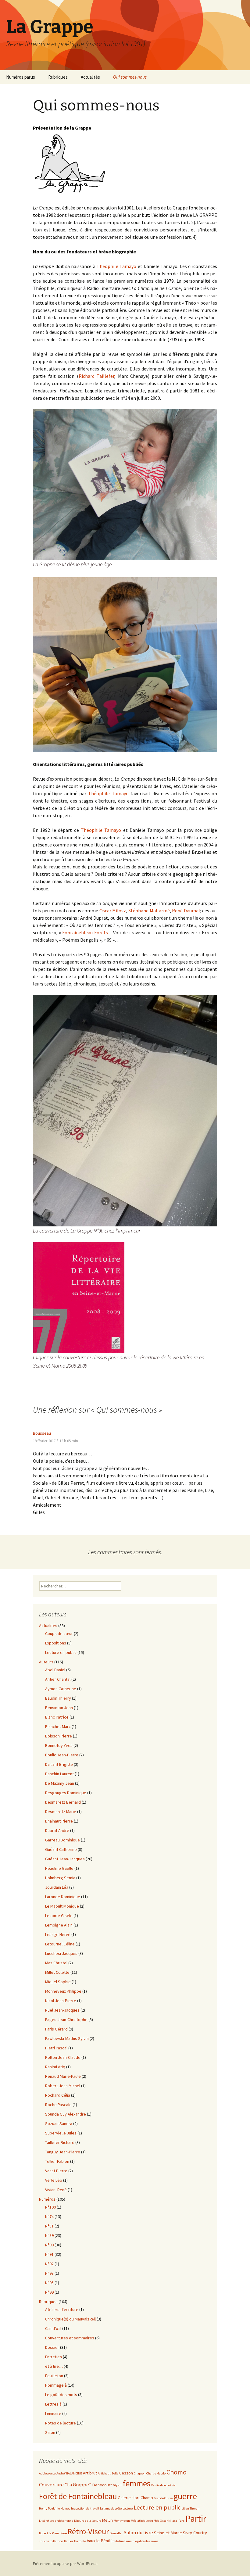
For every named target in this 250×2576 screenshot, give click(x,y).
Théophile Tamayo (116, 266)
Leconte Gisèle (59, 1916)
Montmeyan (122, 2521)
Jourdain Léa (57, 1887)
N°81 (49, 2226)
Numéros (47, 2199)
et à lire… (54, 2366)
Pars (181, 2521)
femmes (137, 2483)
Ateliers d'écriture (62, 2309)
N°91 (49, 2254)
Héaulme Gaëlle (59, 1868)
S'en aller (116, 2533)
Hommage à (56, 2385)
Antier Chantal (58, 1679)
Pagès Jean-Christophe (66, 2020)
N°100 (50, 2207)
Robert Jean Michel (63, 2086)
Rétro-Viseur (88, 2531)
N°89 (49, 2235)
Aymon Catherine (61, 1689)
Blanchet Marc (58, 1726)
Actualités (90, 77)
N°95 (49, 2283)
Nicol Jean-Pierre (61, 2001)
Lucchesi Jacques (61, 1953)
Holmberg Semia (60, 1878)
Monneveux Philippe (63, 1991)
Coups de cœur (59, 1633)
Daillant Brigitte (59, 1764)
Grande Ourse (163, 2498)
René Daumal (186, 911)
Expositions (56, 1643)
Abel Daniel (55, 1670)
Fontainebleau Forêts (85, 932)
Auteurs (46, 1662)
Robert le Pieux (49, 2533)
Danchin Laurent (59, 1774)
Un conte (80, 2541)
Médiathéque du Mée (145, 2521)
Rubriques (58, 77)
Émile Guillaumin (123, 2541)
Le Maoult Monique (62, 1906)
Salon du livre (138, 2533)
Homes (65, 2508)
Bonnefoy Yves (59, 1745)
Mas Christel (56, 1963)
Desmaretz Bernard (63, 1802)
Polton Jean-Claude (63, 2057)
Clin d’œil (53, 2328)
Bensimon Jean (59, 1708)
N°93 (49, 2273)
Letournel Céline (60, 1944)
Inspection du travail (85, 2508)
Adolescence (47, 2473)
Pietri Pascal (56, 2048)
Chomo (177, 2472)
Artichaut (104, 2473)
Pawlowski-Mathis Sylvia (67, 2038)
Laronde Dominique (63, 1897)
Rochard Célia (58, 2095)
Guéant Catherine (61, 1849)
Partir (196, 2519)
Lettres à (53, 2404)
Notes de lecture (61, 2423)
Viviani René (56, 2190)
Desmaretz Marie (61, 1812)
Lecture (128, 2508)
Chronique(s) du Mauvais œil (70, 2319)
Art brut (90, 2473)
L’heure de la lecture (88, 2521)
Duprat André (57, 1830)
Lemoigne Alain (59, 1925)
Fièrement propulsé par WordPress (65, 2563)
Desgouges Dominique (66, 1793)
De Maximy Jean (60, 1783)
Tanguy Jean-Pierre (63, 2152)
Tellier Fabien (57, 2161)
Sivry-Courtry (195, 2533)
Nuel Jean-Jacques (62, 2010)
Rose (64, 2533)
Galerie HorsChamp (135, 2498)
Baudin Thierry (58, 1698)
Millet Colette (57, 1972)
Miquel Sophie (58, 1982)
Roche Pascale (58, 2105)
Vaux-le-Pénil (98, 2541)
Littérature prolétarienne (56, 2521)
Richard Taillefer (97, 376)
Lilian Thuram (191, 2508)
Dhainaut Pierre (59, 1821)
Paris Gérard (56, 2029)
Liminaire (53, 2413)
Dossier (52, 2347)
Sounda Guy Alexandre (66, 2114)
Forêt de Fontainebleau (78, 2496)
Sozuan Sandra (59, 2123)
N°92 (49, 2264)
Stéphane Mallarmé (149, 911)
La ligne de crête (111, 2508)
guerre (185, 2496)
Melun (107, 2520)
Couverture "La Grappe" (65, 2485)
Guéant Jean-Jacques (65, 1859)
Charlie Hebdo (156, 2473)
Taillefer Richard (60, 2142)
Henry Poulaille (49, 2508)
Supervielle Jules (61, 2133)
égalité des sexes (147, 2541)
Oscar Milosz (113, 911)
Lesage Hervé (58, 1934)
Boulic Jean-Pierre (62, 1755)
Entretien (54, 2357)
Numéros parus (21, 77)
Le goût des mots (61, 2395)
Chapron (140, 2473)
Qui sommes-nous (130, 77)
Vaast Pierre (56, 2171)
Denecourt (102, 2485)
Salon (50, 2432)
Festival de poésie (163, 2485)
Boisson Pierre (59, 1736)
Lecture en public (61, 1652)
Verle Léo (54, 2180)
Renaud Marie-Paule (63, 2076)
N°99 (49, 2292)
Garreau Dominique (62, 1840)
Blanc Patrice (57, 1717)
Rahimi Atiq (55, 2067)
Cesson (126, 2473)
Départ (117, 2485)
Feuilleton (54, 2376)
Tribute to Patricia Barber (56, 2541)
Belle (115, 2473)
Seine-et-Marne (168, 2533)
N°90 (49, 2245)
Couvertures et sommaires (70, 2338)
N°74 (49, 2216)
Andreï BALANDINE (69, 2473)
